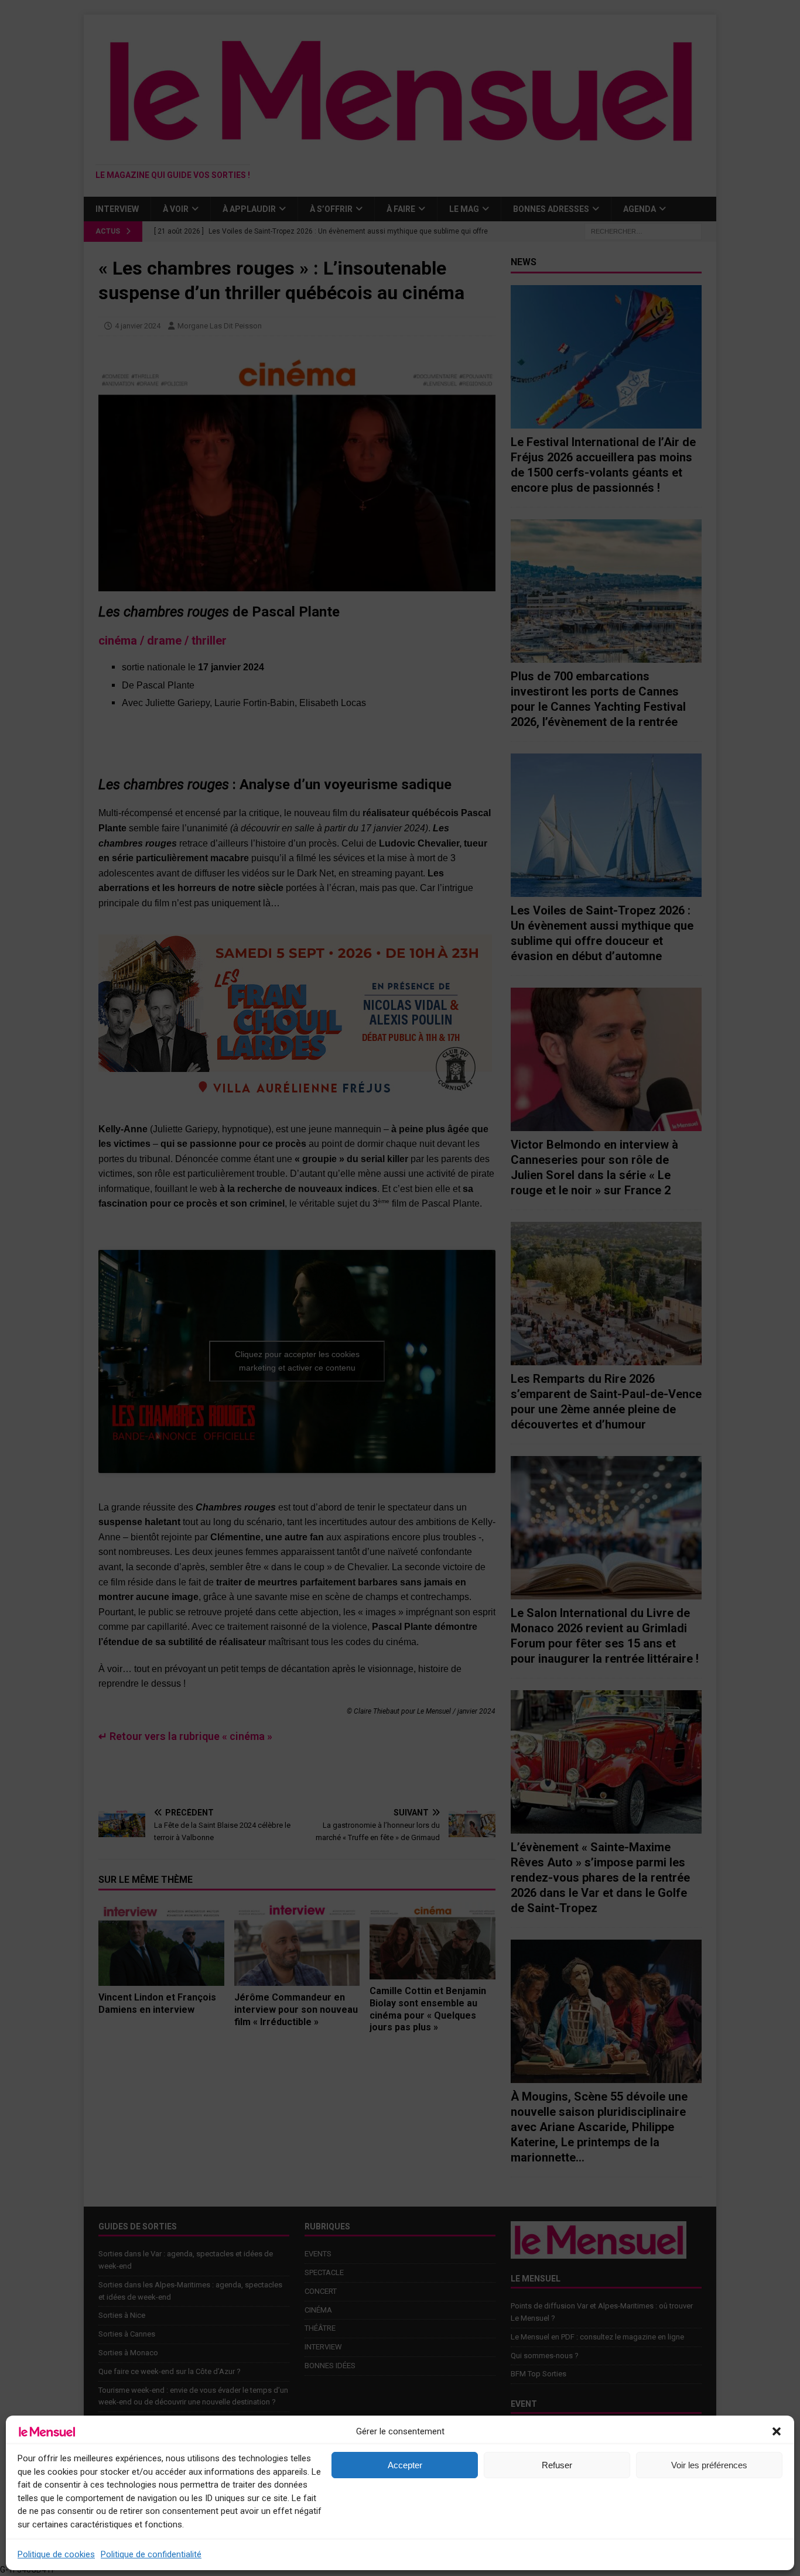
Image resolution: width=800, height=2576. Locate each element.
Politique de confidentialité (151, 2554)
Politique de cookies (56, 2554)
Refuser (557, 2465)
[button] (777, 2431)
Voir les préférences (709, 2465)
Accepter (405, 2465)
